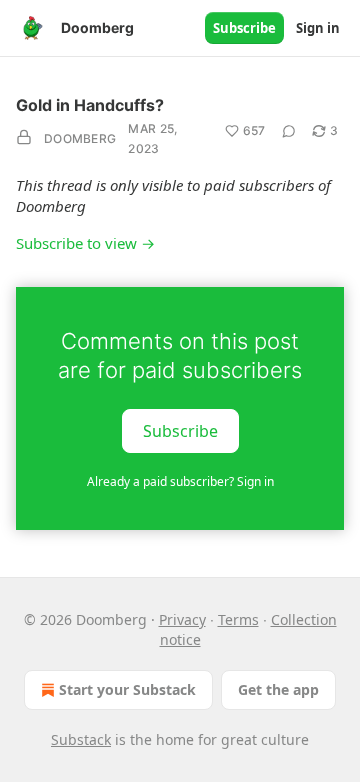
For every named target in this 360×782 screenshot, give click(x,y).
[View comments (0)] (289, 131)
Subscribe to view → (85, 243)
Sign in (318, 28)
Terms (238, 619)
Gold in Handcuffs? (90, 105)
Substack (81, 739)
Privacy (182, 619)
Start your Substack (127, 689)
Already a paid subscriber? (180, 481)
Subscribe (244, 28)
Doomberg (80, 138)
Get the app (278, 689)
